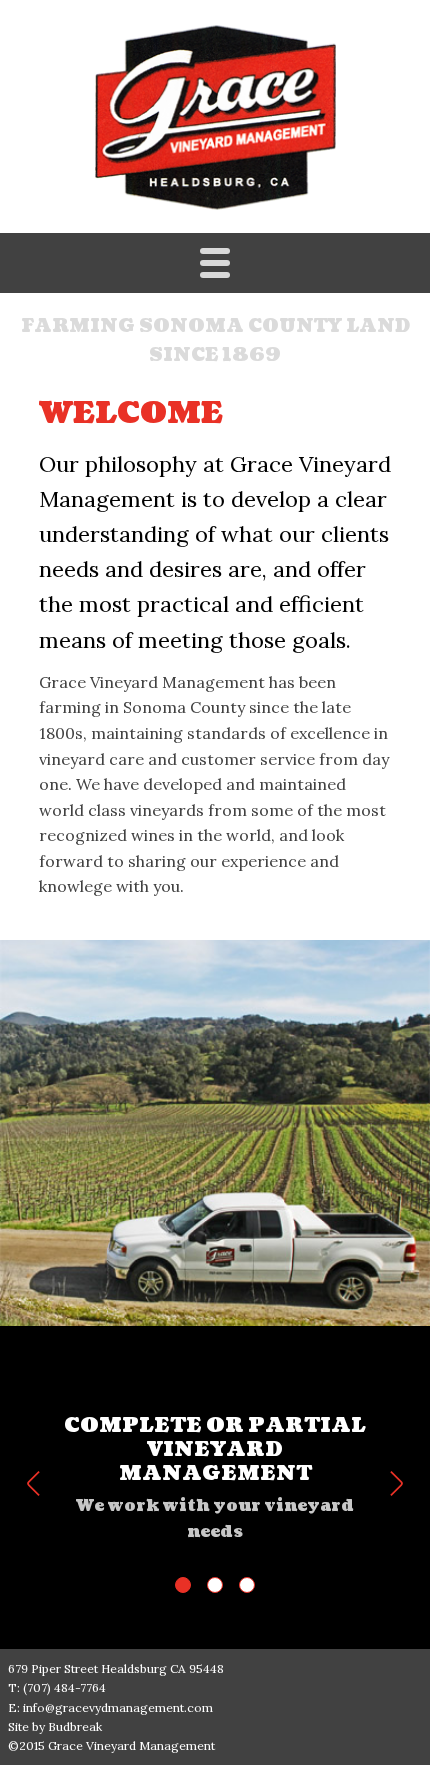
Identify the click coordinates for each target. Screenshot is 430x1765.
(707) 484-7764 (64, 1687)
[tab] (183, 1585)
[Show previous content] (33, 1484)
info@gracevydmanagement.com (118, 1707)
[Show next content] (396, 1484)
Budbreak (75, 1726)
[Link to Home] (215, 116)
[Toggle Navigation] (215, 263)
